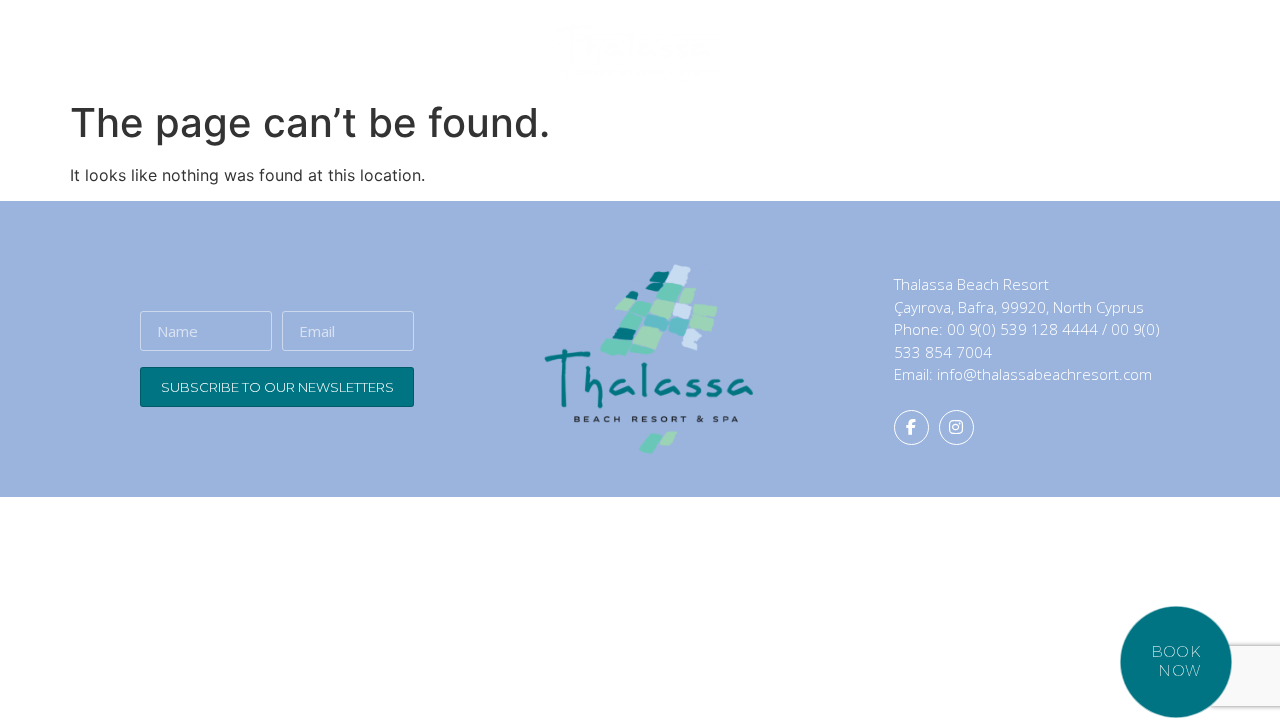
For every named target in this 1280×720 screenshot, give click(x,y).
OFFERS (1046, 50)
